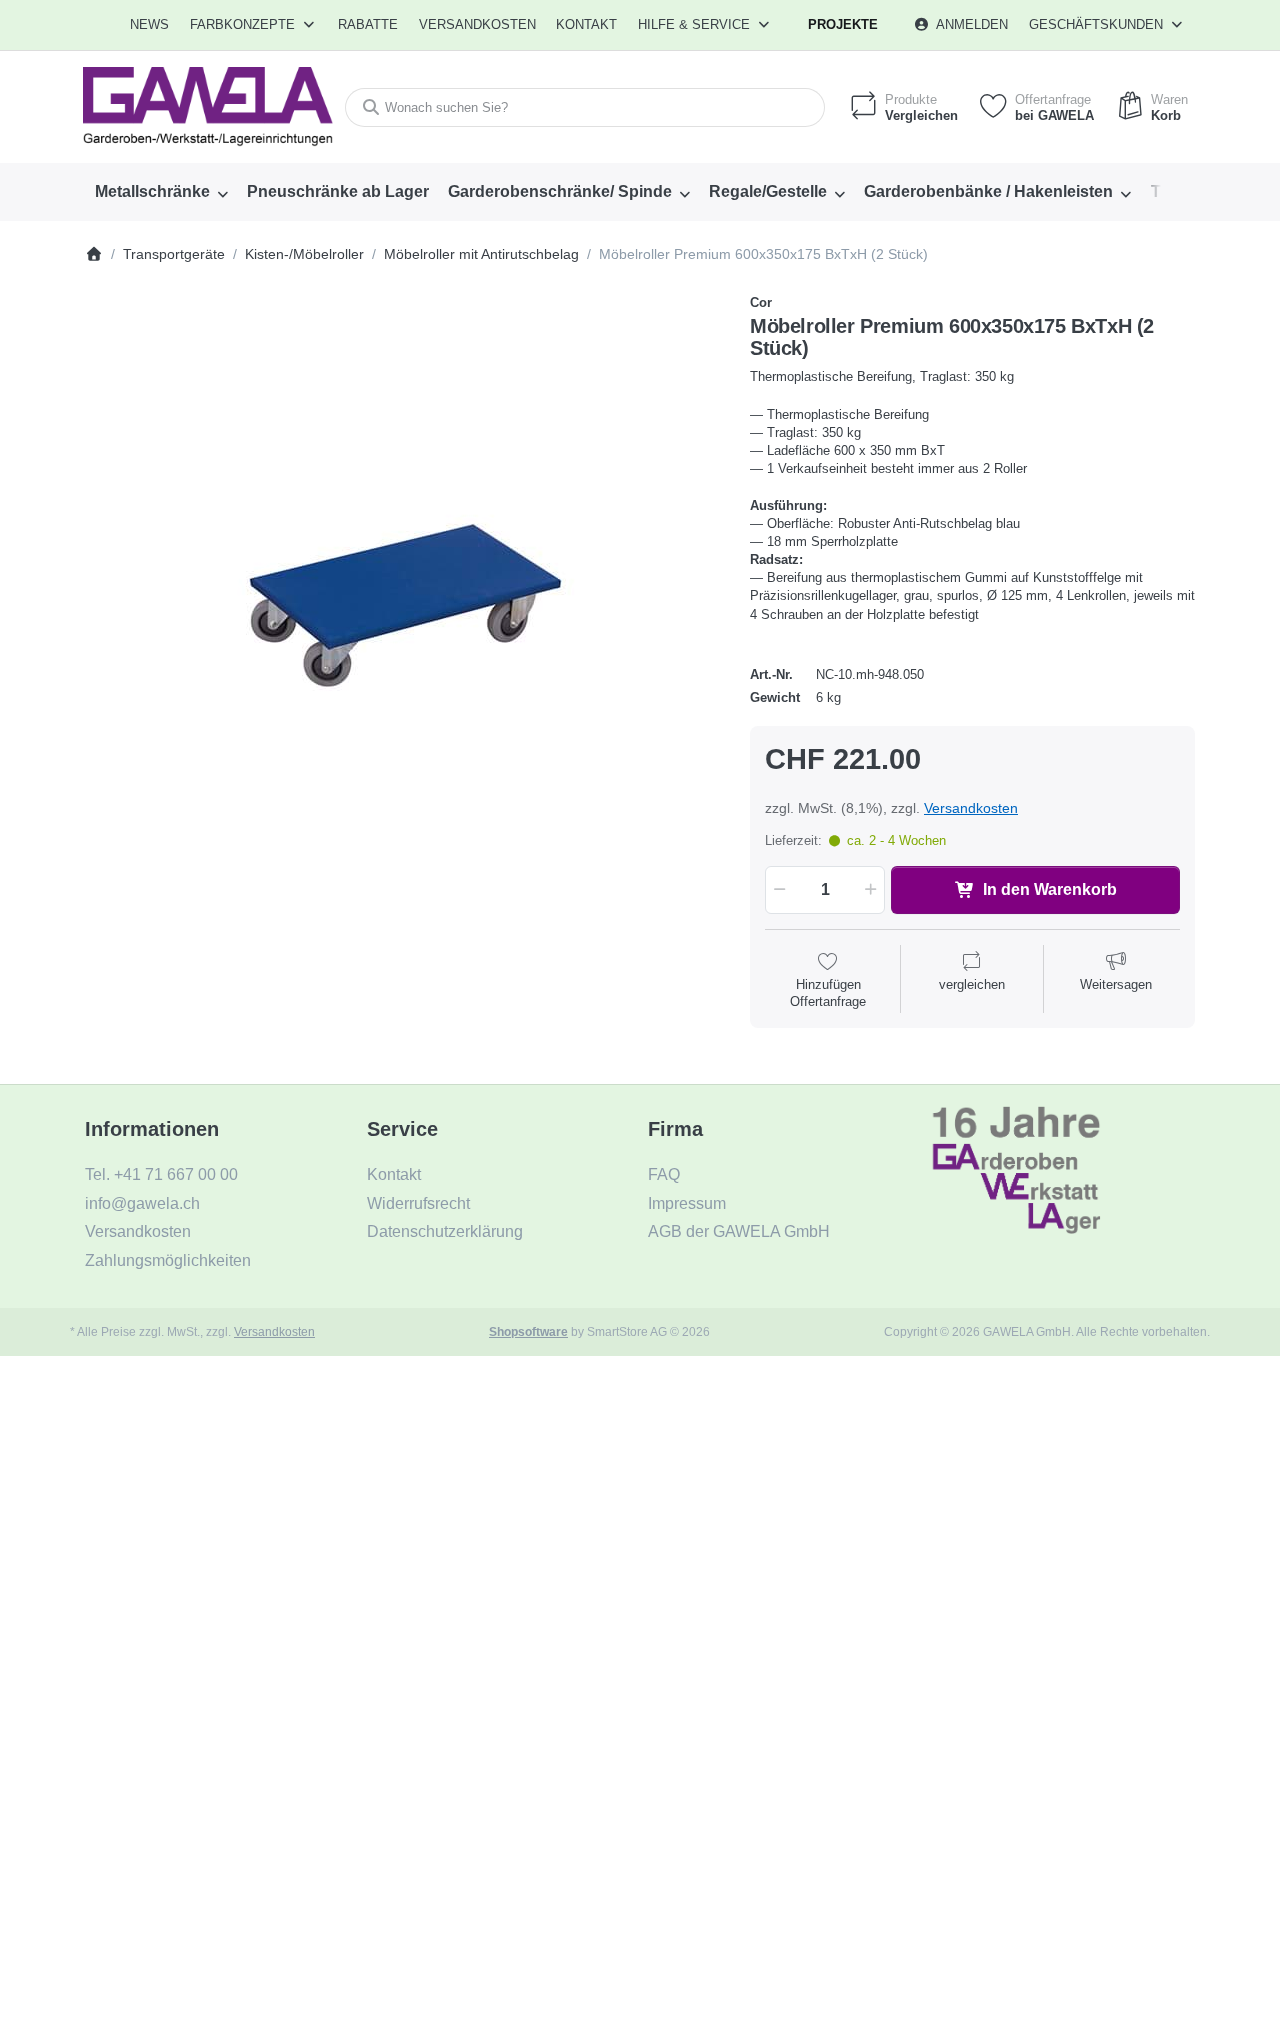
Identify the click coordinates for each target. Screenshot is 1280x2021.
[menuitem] (150, 25)
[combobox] (585, 107)
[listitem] (402, 611)
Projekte (843, 24)
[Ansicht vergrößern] (402, 611)
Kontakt (586, 24)
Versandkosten (971, 808)
